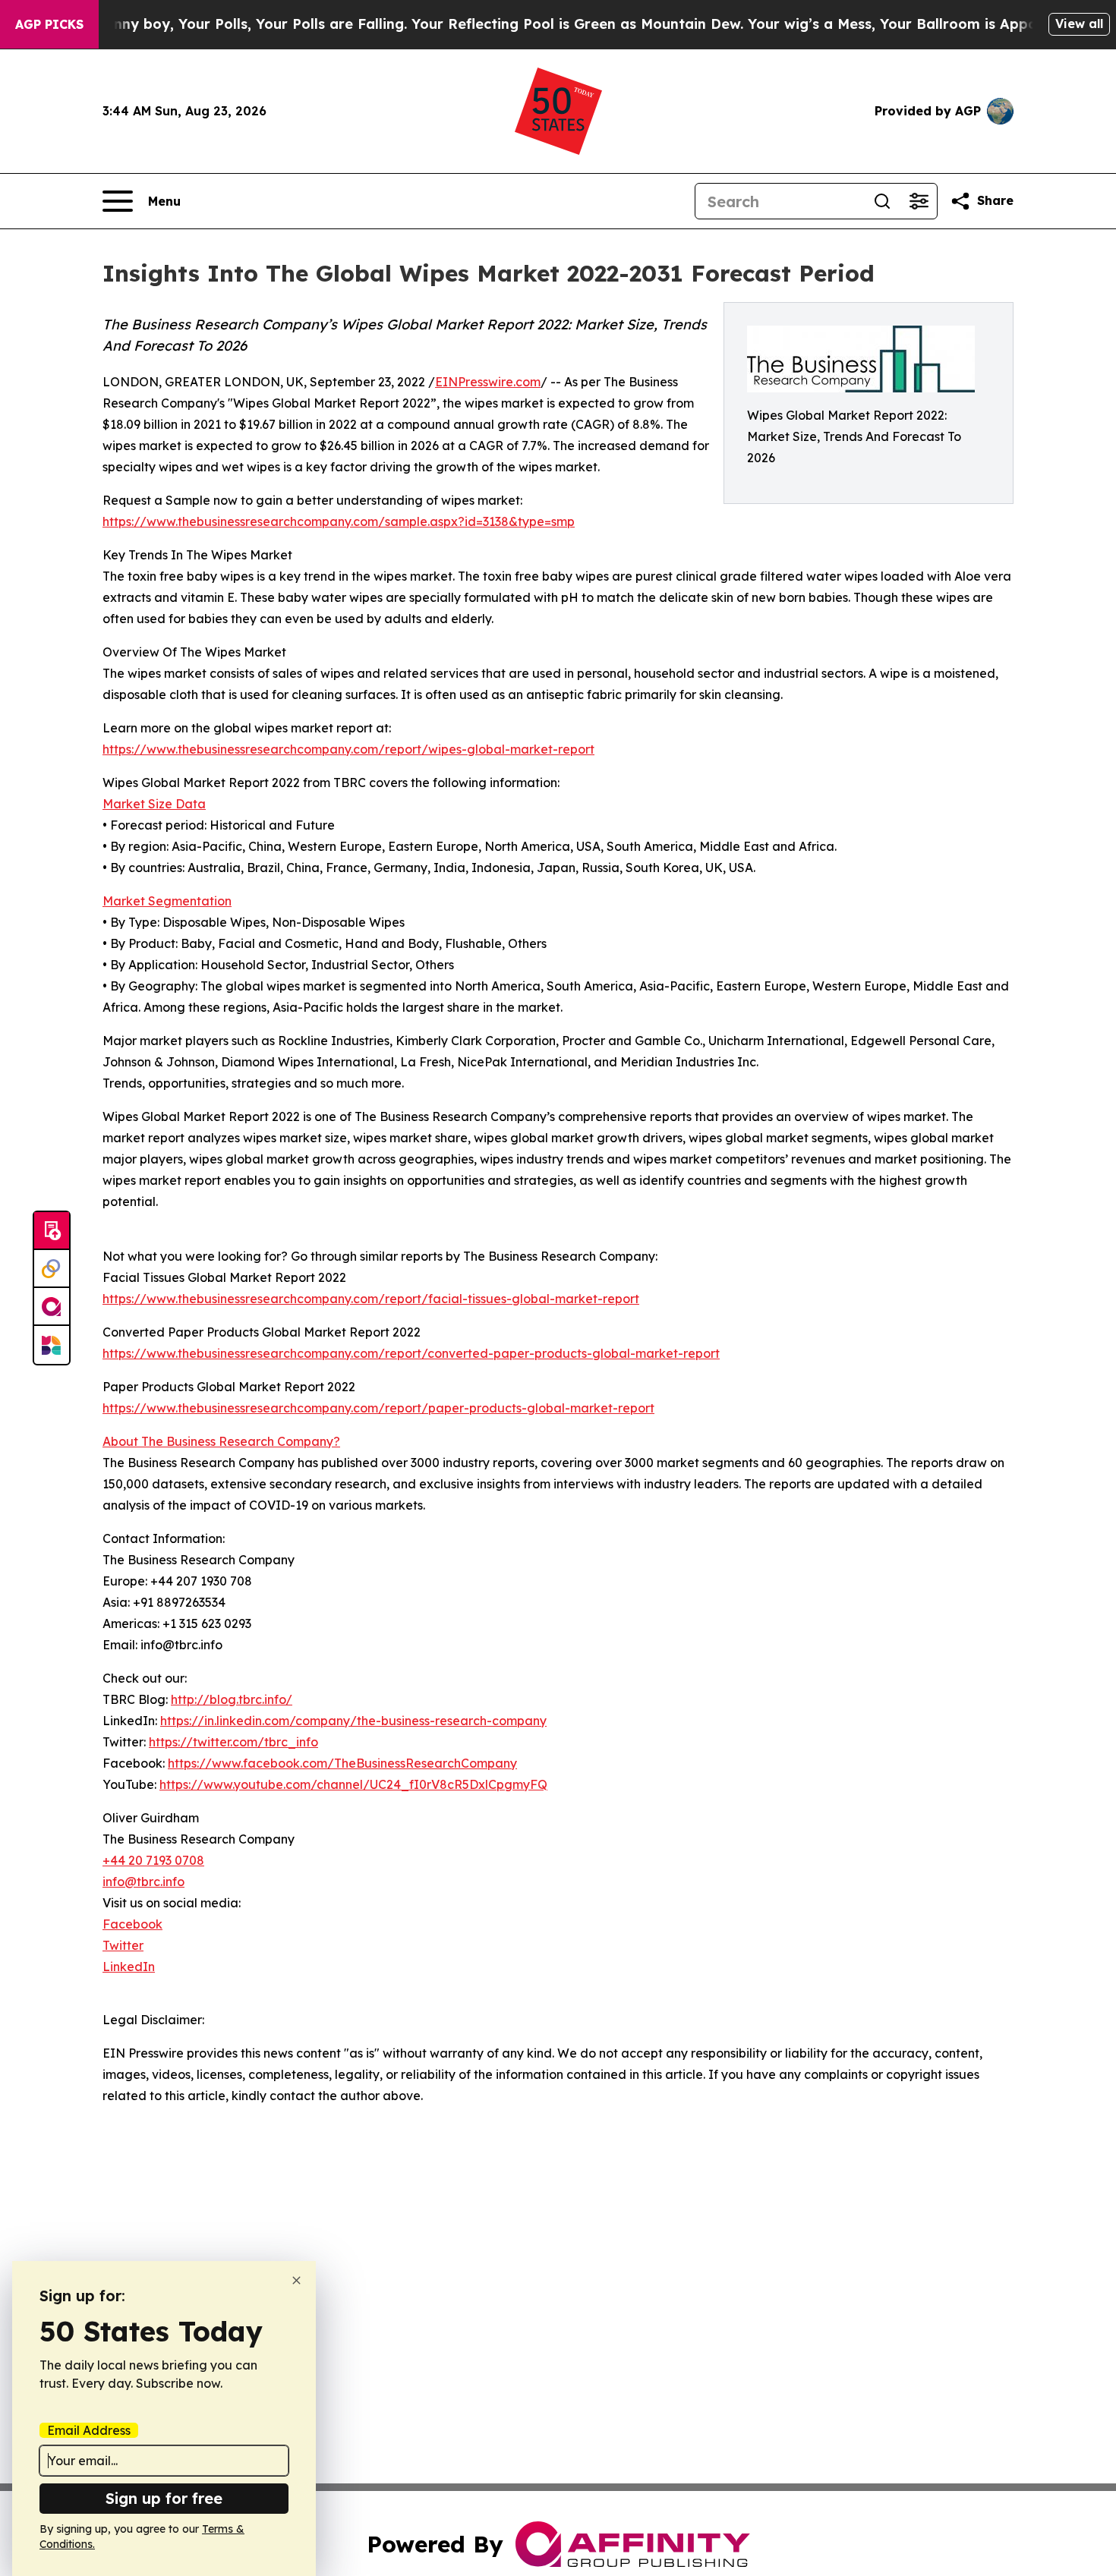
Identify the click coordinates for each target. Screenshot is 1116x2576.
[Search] (882, 201)
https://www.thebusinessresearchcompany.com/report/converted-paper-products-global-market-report (411, 1353)
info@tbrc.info (143, 1882)
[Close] (296, 2280)
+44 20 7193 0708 (153, 1860)
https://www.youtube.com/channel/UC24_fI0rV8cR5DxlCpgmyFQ (353, 1784)
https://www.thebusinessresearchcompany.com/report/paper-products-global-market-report (378, 1408)
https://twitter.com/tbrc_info (233, 1742)
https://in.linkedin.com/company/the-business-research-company (353, 1721)
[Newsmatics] (52, 1345)
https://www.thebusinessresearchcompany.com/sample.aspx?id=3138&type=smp (339, 521)
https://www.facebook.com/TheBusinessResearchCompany (342, 1763)
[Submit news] (52, 1231)
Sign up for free (164, 2498)
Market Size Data (154, 804)
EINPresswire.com (488, 382)
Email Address (89, 2430)
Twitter (123, 1945)
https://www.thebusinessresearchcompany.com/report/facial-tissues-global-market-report (371, 1299)
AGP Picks (49, 24)
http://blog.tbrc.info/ (232, 1699)
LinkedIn (129, 1967)
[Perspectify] (52, 1269)
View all (1079, 24)
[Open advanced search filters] (919, 201)
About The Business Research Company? (221, 1441)
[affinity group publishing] (52, 1307)
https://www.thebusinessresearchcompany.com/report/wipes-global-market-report (348, 749)
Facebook (132, 1924)
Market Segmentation (167, 901)
